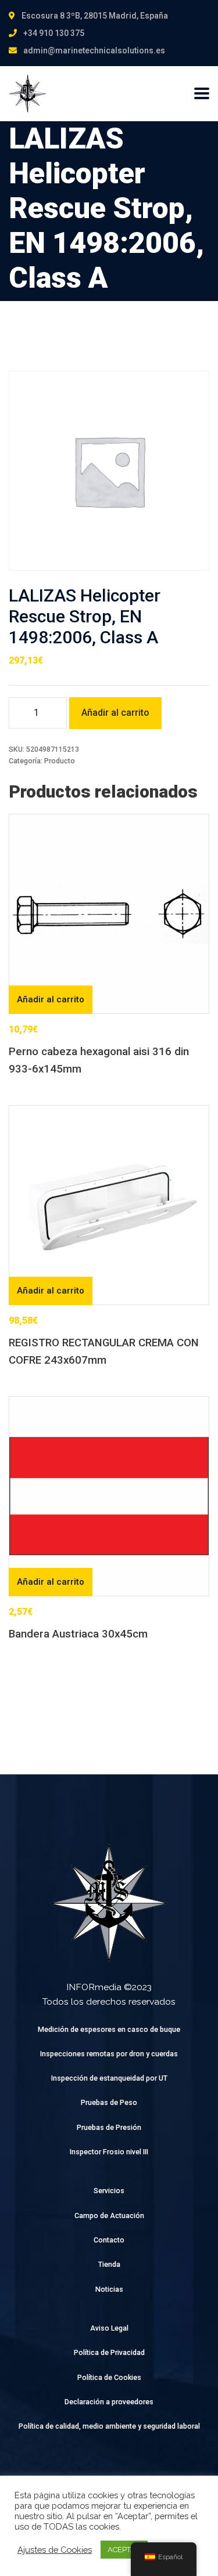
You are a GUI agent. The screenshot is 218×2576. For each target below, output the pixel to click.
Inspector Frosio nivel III (109, 2152)
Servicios (109, 2191)
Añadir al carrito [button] (51, 999)
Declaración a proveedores (109, 2402)
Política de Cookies (109, 2377)
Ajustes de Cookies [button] (55, 2550)
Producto (60, 761)
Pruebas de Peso (109, 2102)
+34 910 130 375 (54, 33)
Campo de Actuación (109, 2215)
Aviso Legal (109, 2328)
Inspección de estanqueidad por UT (109, 2078)
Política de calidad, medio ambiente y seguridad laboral (109, 2426)
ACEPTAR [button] (124, 2550)
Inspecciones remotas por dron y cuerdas (109, 2054)
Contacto (109, 2240)
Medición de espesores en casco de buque (109, 2029)
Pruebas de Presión (109, 2127)
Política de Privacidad (109, 2352)
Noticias (109, 2289)
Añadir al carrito (115, 713)
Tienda (109, 2264)
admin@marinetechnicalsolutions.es (94, 50)
